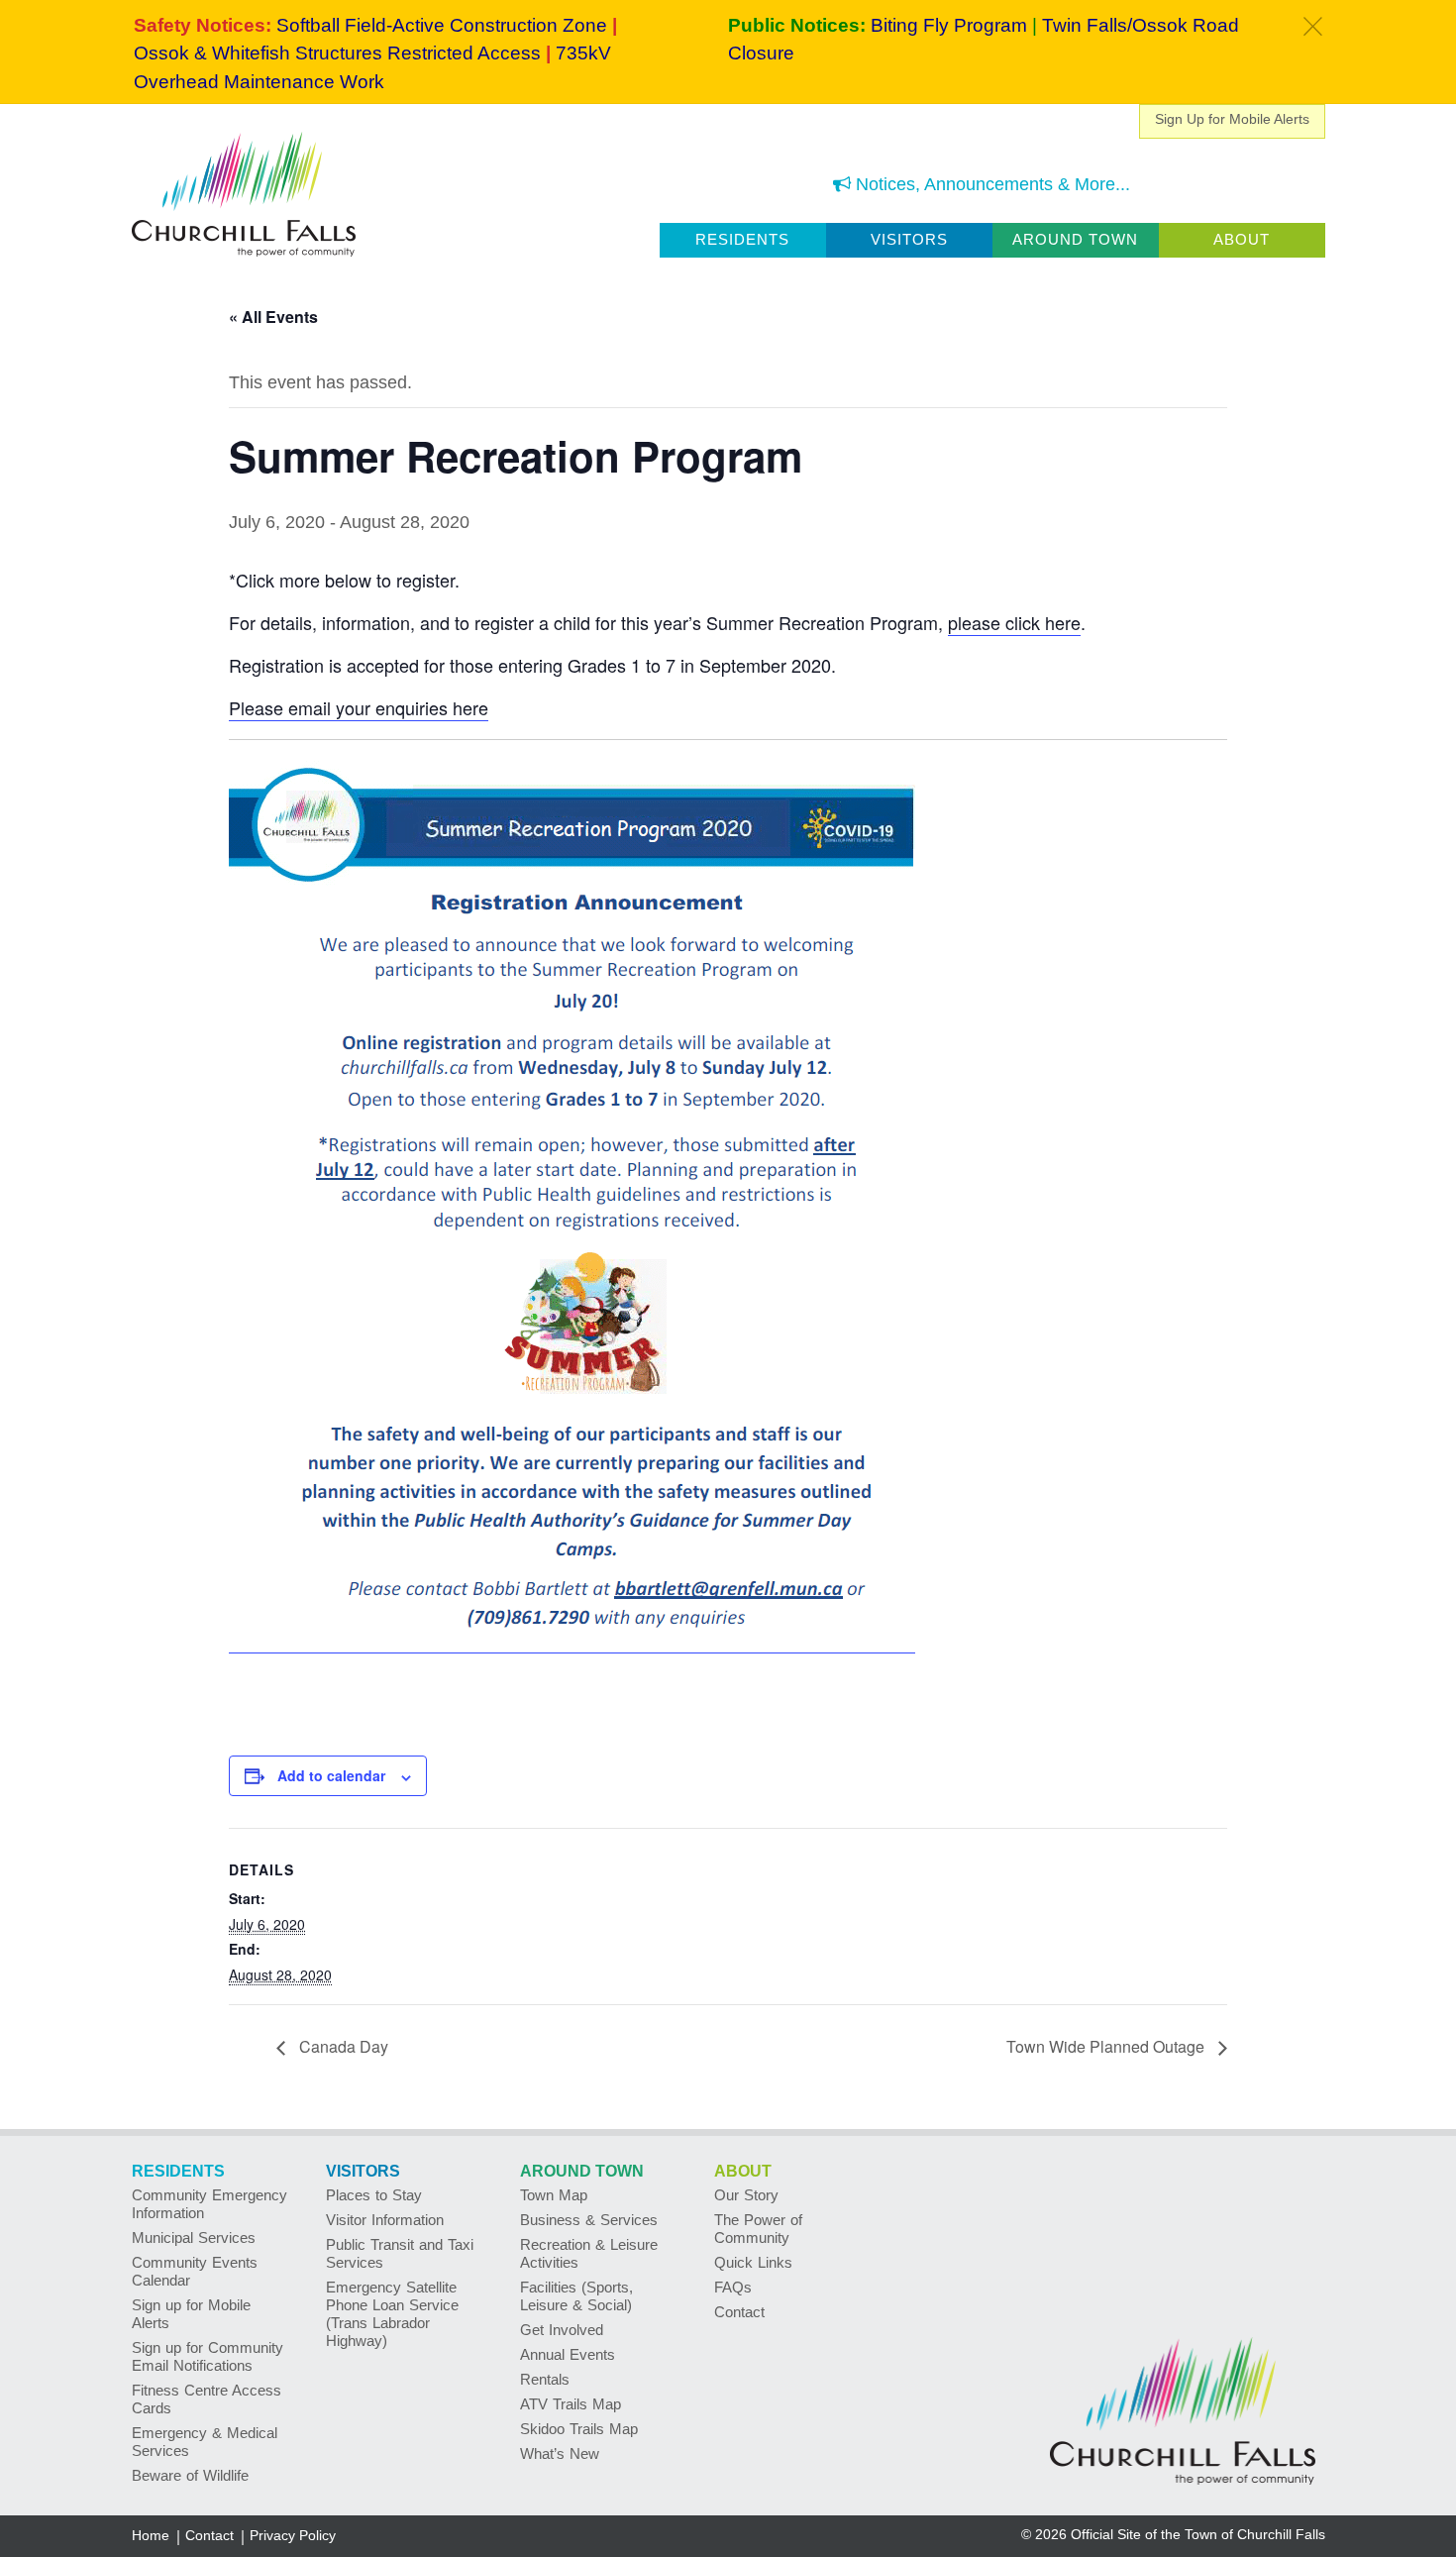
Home (151, 2535)
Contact (739, 2312)
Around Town (1075, 239)
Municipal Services (194, 2237)
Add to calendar (331, 1775)
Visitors (909, 239)
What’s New (560, 2453)
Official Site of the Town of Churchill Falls (1198, 2534)
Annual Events (568, 2354)
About (1242, 239)
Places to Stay (374, 2195)
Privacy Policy (293, 2535)
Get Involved (562, 2330)
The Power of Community (758, 2229)
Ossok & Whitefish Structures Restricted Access (337, 53)
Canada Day (342, 2046)
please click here (1014, 622)
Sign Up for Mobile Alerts (1232, 119)
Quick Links (753, 2262)
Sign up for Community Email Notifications (208, 2356)
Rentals (545, 2379)
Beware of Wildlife (190, 2475)
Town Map (554, 2195)
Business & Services (589, 2220)
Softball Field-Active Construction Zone (442, 25)
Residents (742, 239)
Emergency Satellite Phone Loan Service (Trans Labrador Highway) (392, 2314)
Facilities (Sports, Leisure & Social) (576, 2296)
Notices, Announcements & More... (990, 184)
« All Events (273, 317)
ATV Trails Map (571, 2404)
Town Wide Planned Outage (1107, 2046)
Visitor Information (385, 2220)
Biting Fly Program (949, 25)
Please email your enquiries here (359, 707)
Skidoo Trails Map (579, 2429)
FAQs (733, 2287)
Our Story (746, 2195)
